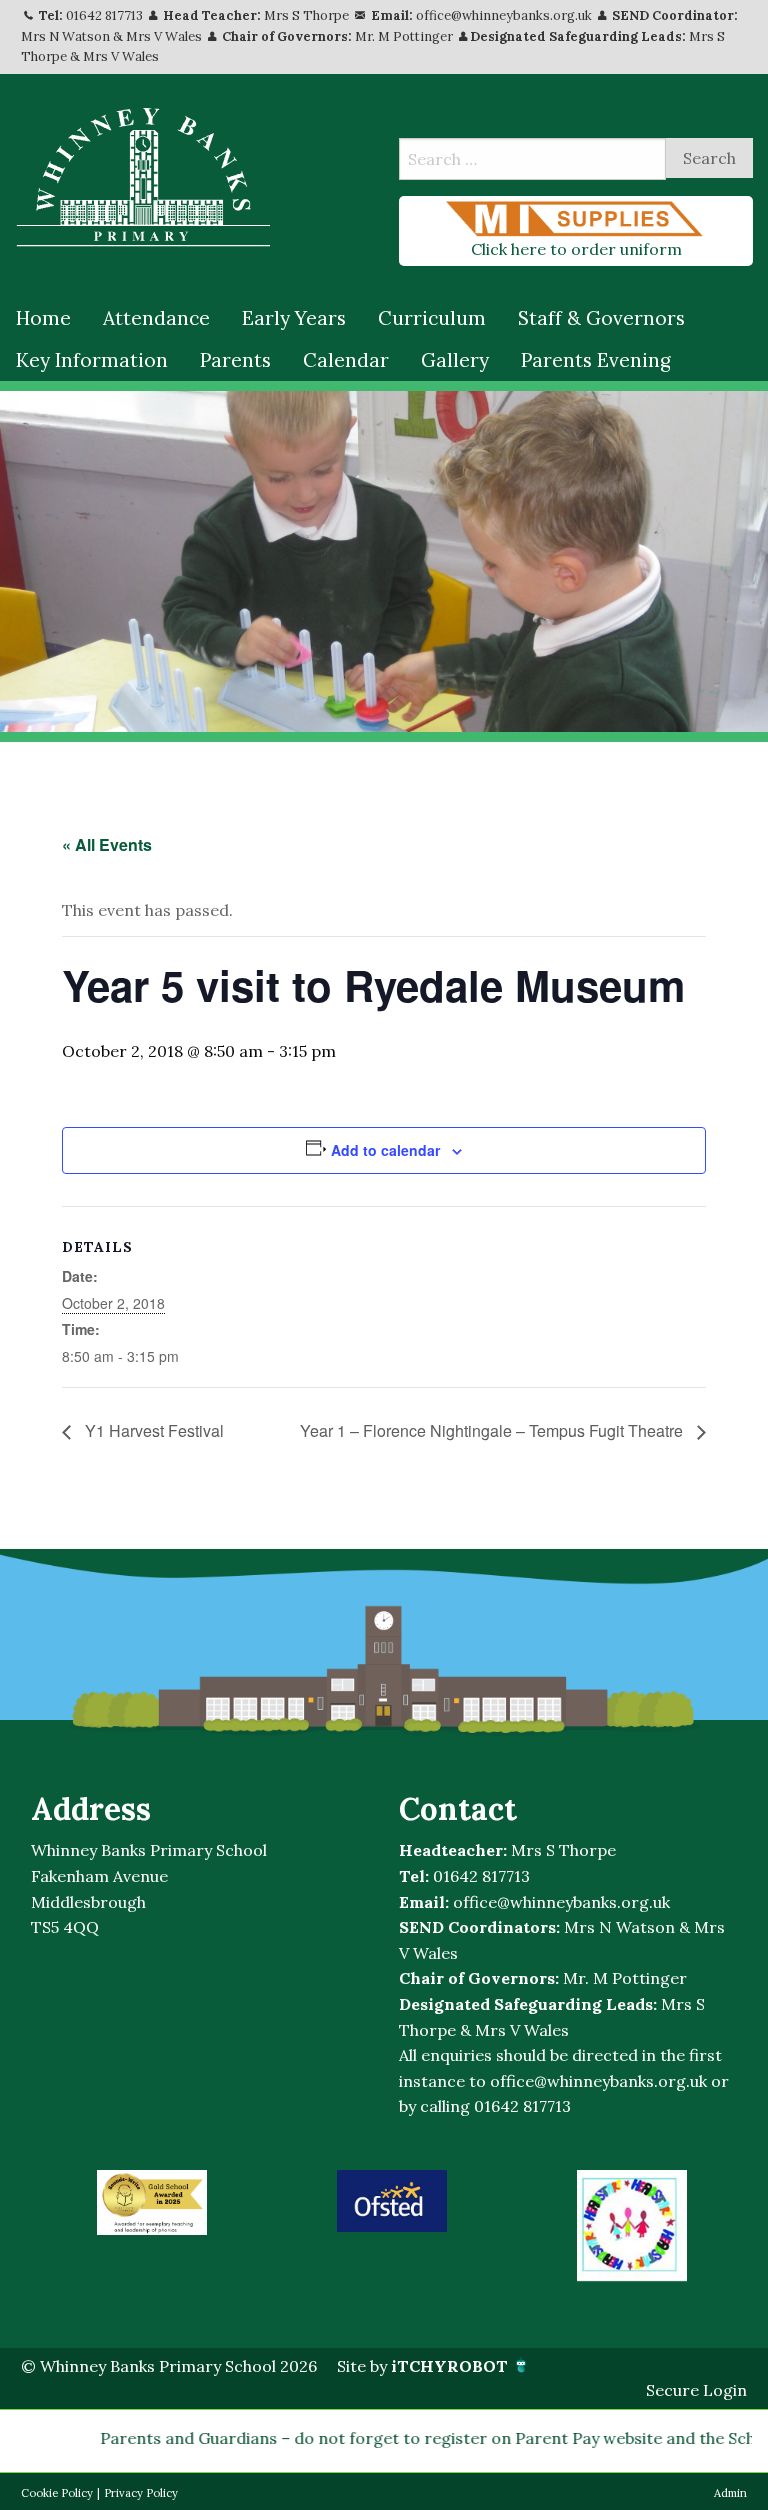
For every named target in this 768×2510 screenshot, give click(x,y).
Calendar (346, 360)
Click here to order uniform (576, 249)
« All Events (107, 844)
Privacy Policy (141, 2493)
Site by (422, 2366)
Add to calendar (385, 1150)
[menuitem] (43, 319)
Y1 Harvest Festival (152, 1430)
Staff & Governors (601, 318)
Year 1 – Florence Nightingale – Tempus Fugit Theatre (493, 1430)
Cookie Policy (57, 2493)
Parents (235, 360)
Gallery (455, 360)
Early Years (294, 318)
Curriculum (432, 318)
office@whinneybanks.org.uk (504, 15)
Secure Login (696, 2390)
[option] (152, 2202)
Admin (730, 2493)
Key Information (92, 360)
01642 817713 (104, 15)
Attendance (156, 318)
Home (43, 318)
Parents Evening (596, 360)
